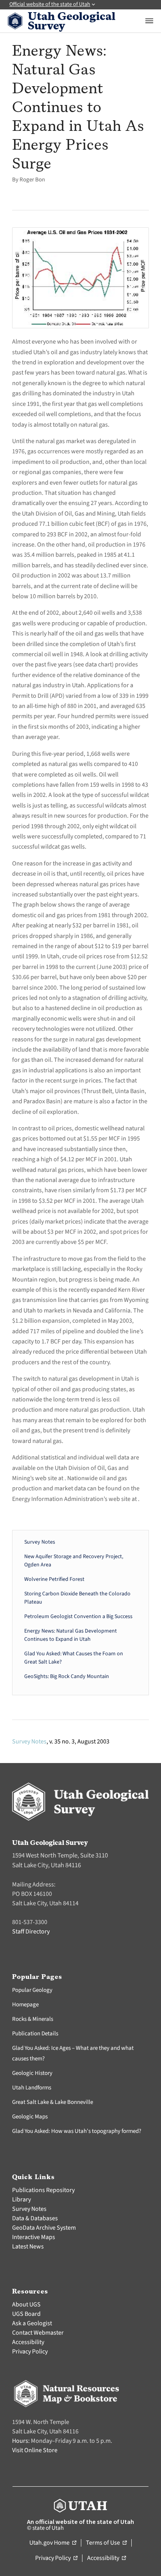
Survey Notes (40, 1542)
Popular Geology (32, 1990)
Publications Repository (43, 2190)
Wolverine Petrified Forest (54, 1579)
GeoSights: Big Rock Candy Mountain (67, 1676)
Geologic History (32, 2073)
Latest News (28, 2247)
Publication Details (35, 2034)
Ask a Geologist (32, 2323)
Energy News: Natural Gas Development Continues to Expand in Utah (71, 1635)
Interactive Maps (34, 2237)
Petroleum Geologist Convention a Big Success (78, 1617)
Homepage (25, 2005)
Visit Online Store (35, 2450)
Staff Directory (31, 1932)
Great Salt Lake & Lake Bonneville (53, 2102)
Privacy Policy (30, 2352)
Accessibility (28, 2342)
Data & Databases (35, 2218)
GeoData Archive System (44, 2228)
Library (21, 2199)
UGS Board (26, 2314)
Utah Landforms (32, 2088)
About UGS (26, 2304)
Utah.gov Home (53, 2543)
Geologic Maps (30, 2117)
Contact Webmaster (38, 2333)
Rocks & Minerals (33, 2019)
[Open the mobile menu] (149, 21)
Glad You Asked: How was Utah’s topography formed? (77, 2131)
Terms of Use (106, 2543)
